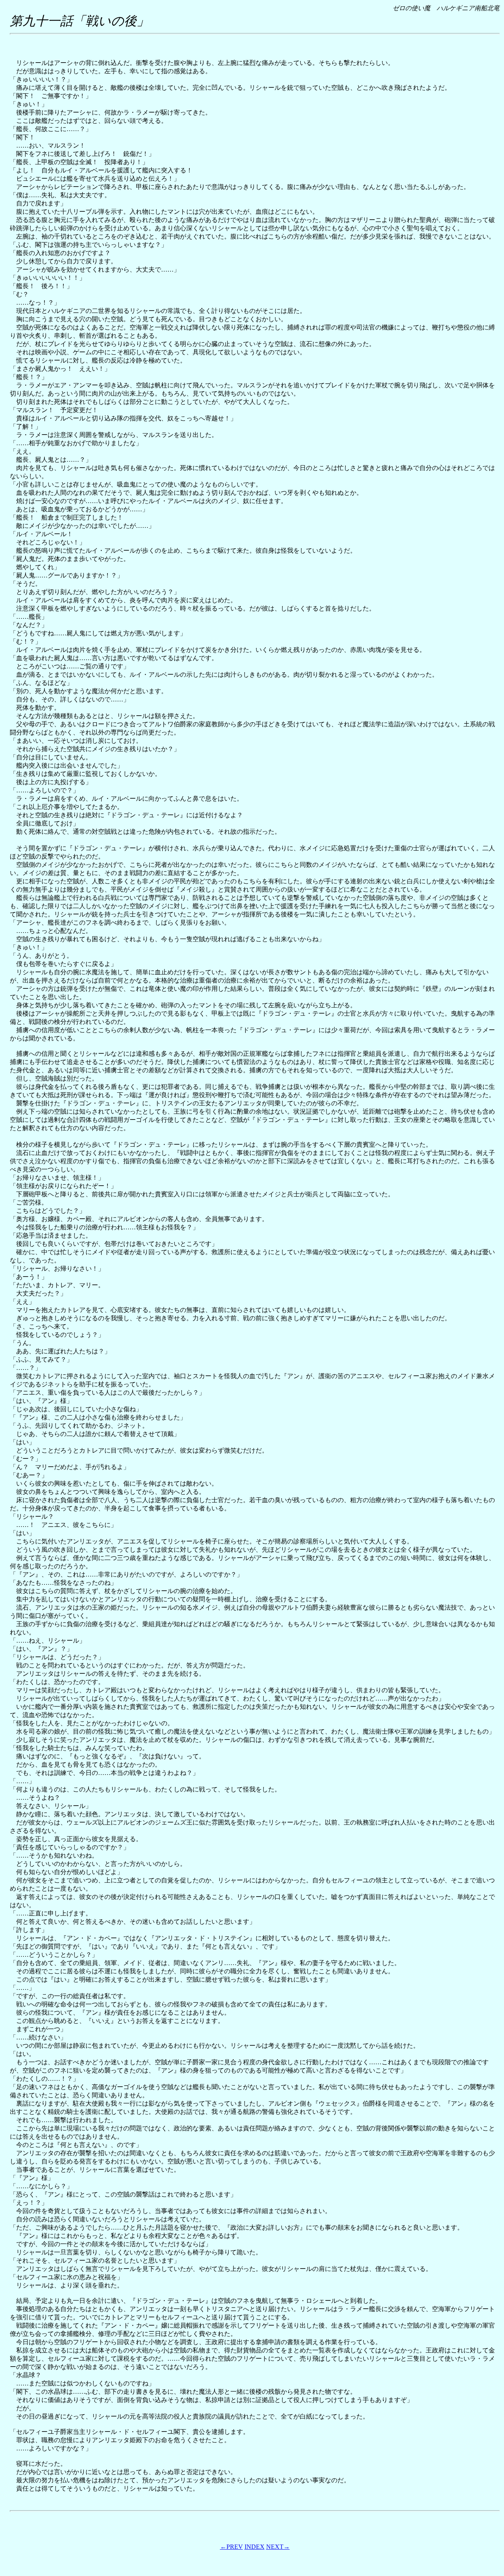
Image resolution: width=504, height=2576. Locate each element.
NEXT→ (278, 2547)
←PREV (232, 2547)
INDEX (255, 2547)
